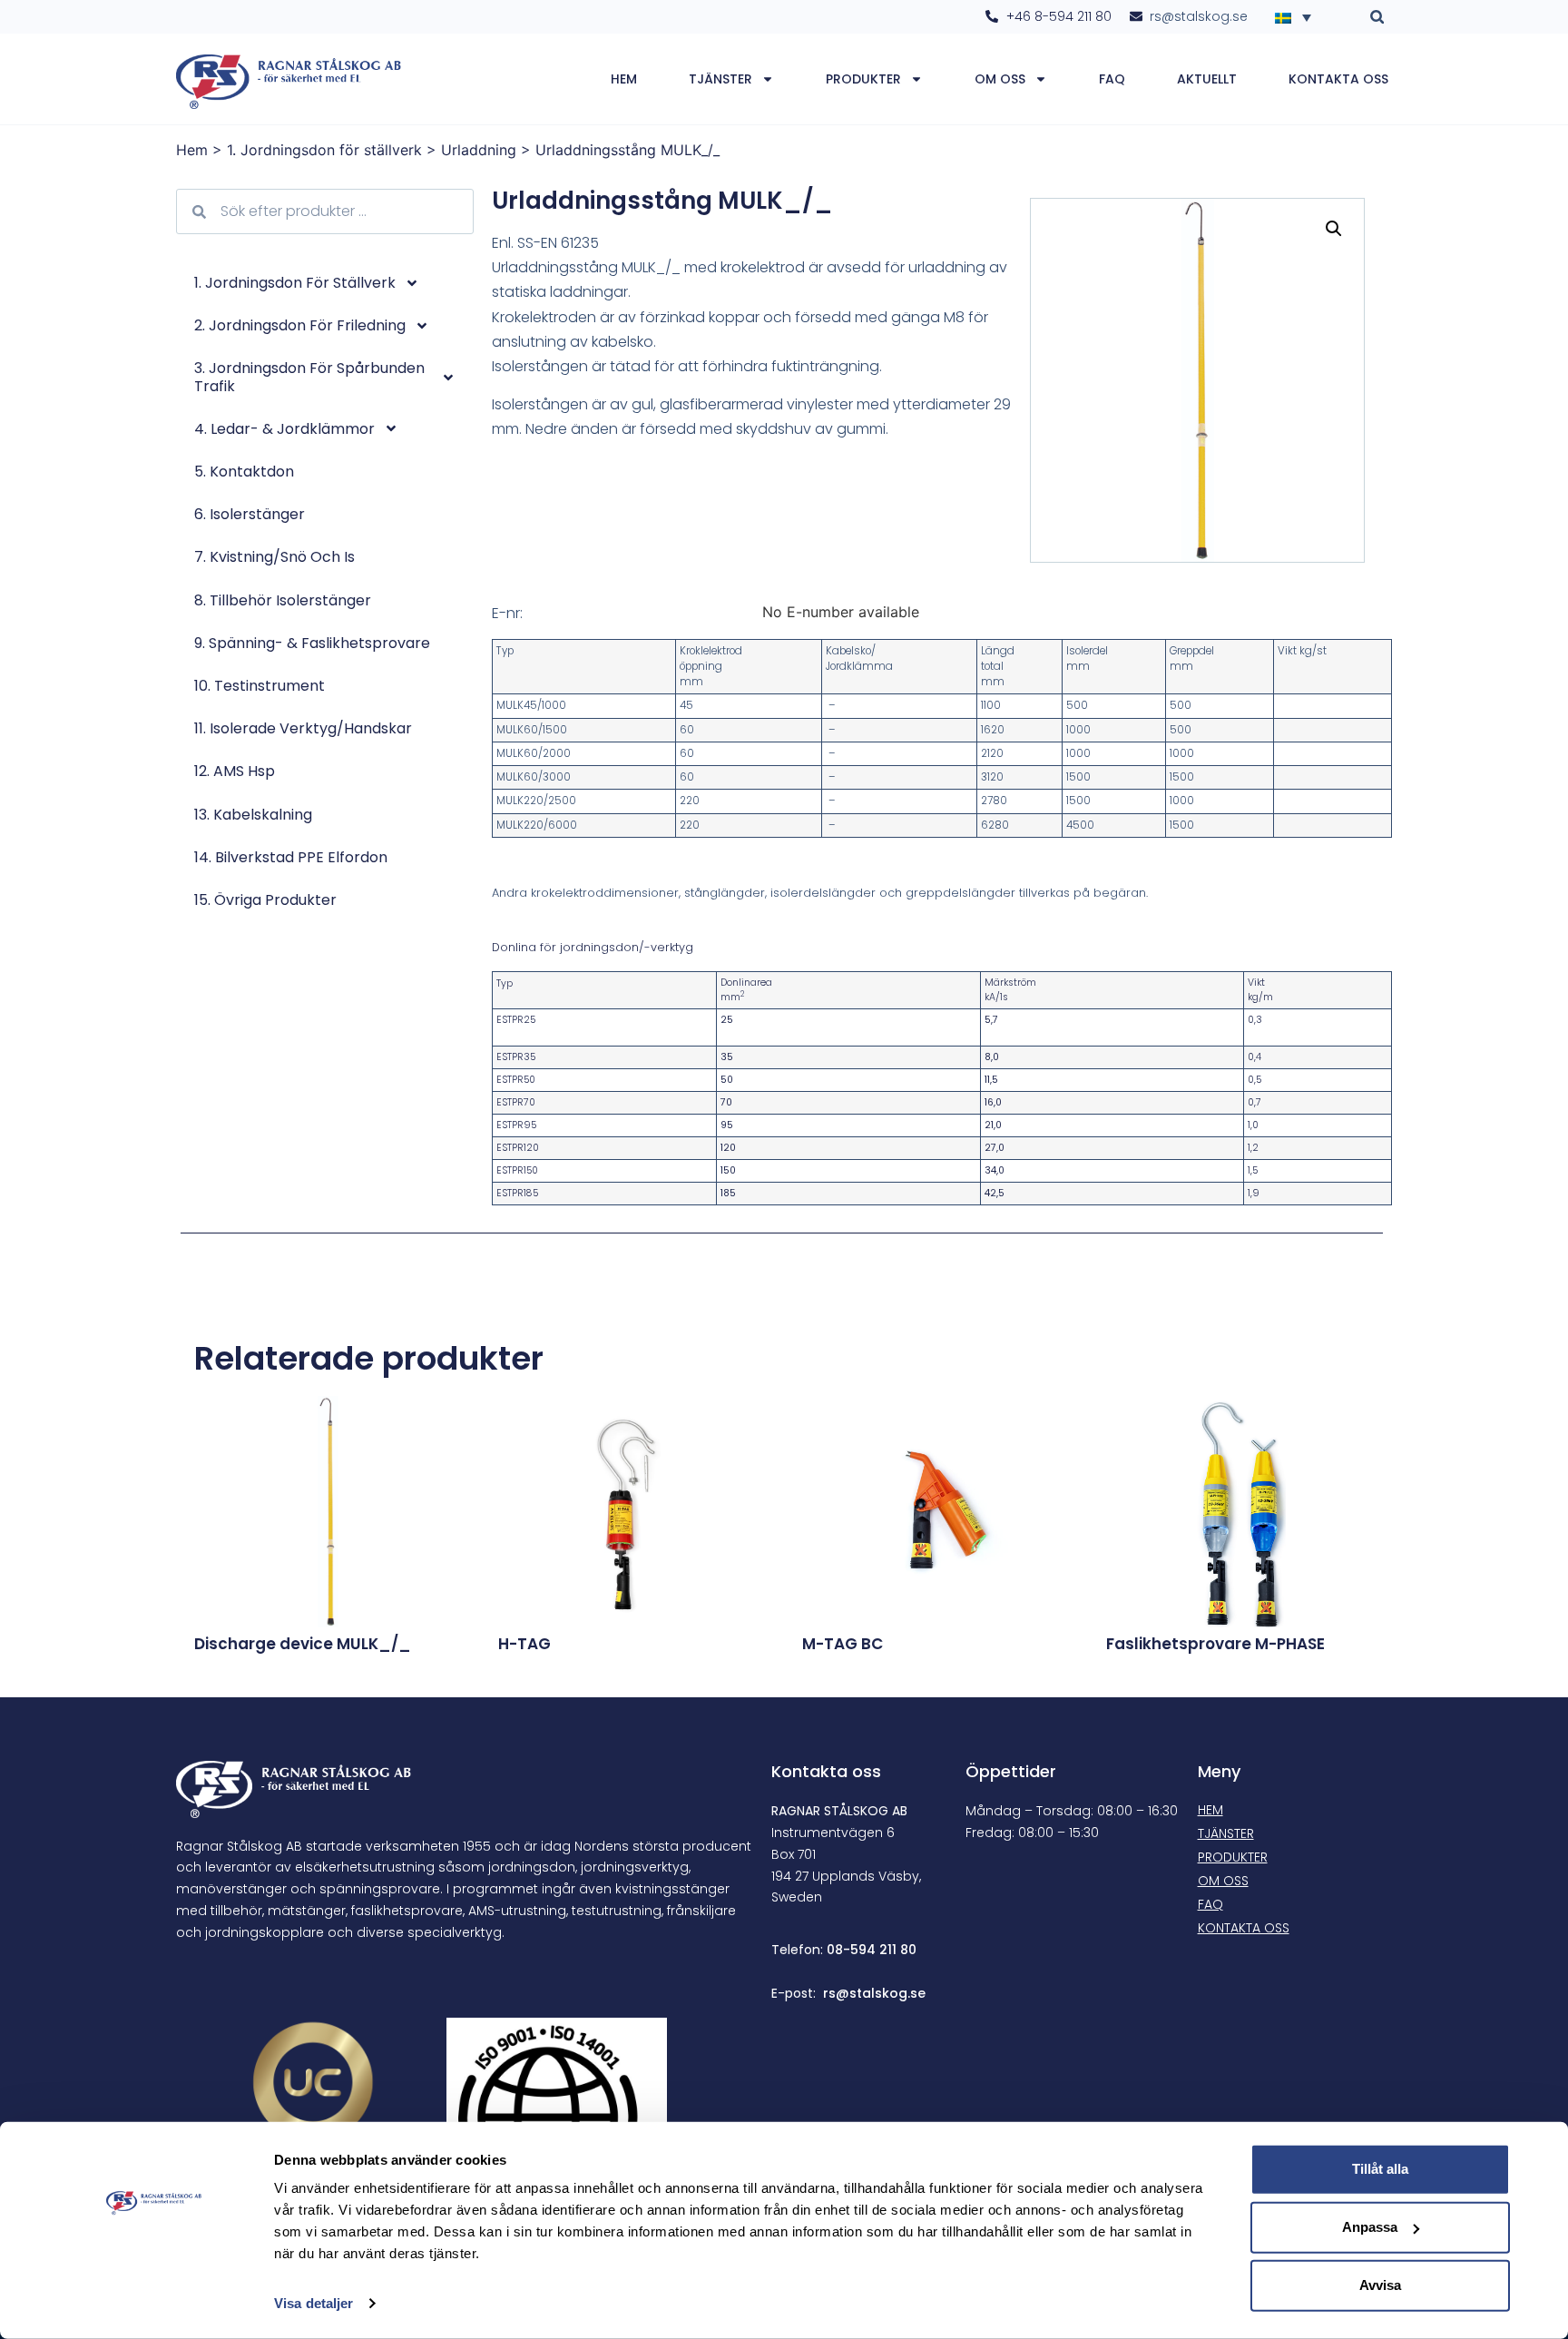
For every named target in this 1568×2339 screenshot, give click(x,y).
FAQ (1112, 79)
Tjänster (720, 79)
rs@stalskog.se (874, 1993)
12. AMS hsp (235, 771)
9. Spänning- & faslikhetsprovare (312, 643)
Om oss (1000, 79)
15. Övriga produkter (265, 900)
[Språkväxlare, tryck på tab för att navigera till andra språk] (1298, 16)
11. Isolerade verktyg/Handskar (303, 728)
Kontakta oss (1338, 79)
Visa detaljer (314, 2303)
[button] (1377, 17)
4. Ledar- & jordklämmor (284, 429)
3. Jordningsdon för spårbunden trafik (309, 377)
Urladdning (479, 150)
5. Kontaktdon (244, 472)
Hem (624, 79)
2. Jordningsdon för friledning (300, 325)
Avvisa (1380, 2285)
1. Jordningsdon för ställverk (324, 150)
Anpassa (1370, 2227)
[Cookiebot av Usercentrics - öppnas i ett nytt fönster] (154, 2304)
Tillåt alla (1380, 2169)
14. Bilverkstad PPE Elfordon (291, 857)
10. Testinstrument (260, 686)
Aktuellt (1207, 79)
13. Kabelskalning (253, 815)
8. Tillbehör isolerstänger (283, 600)
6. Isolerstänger (250, 514)
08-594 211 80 (872, 1950)
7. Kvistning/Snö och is (274, 557)
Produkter (863, 79)
